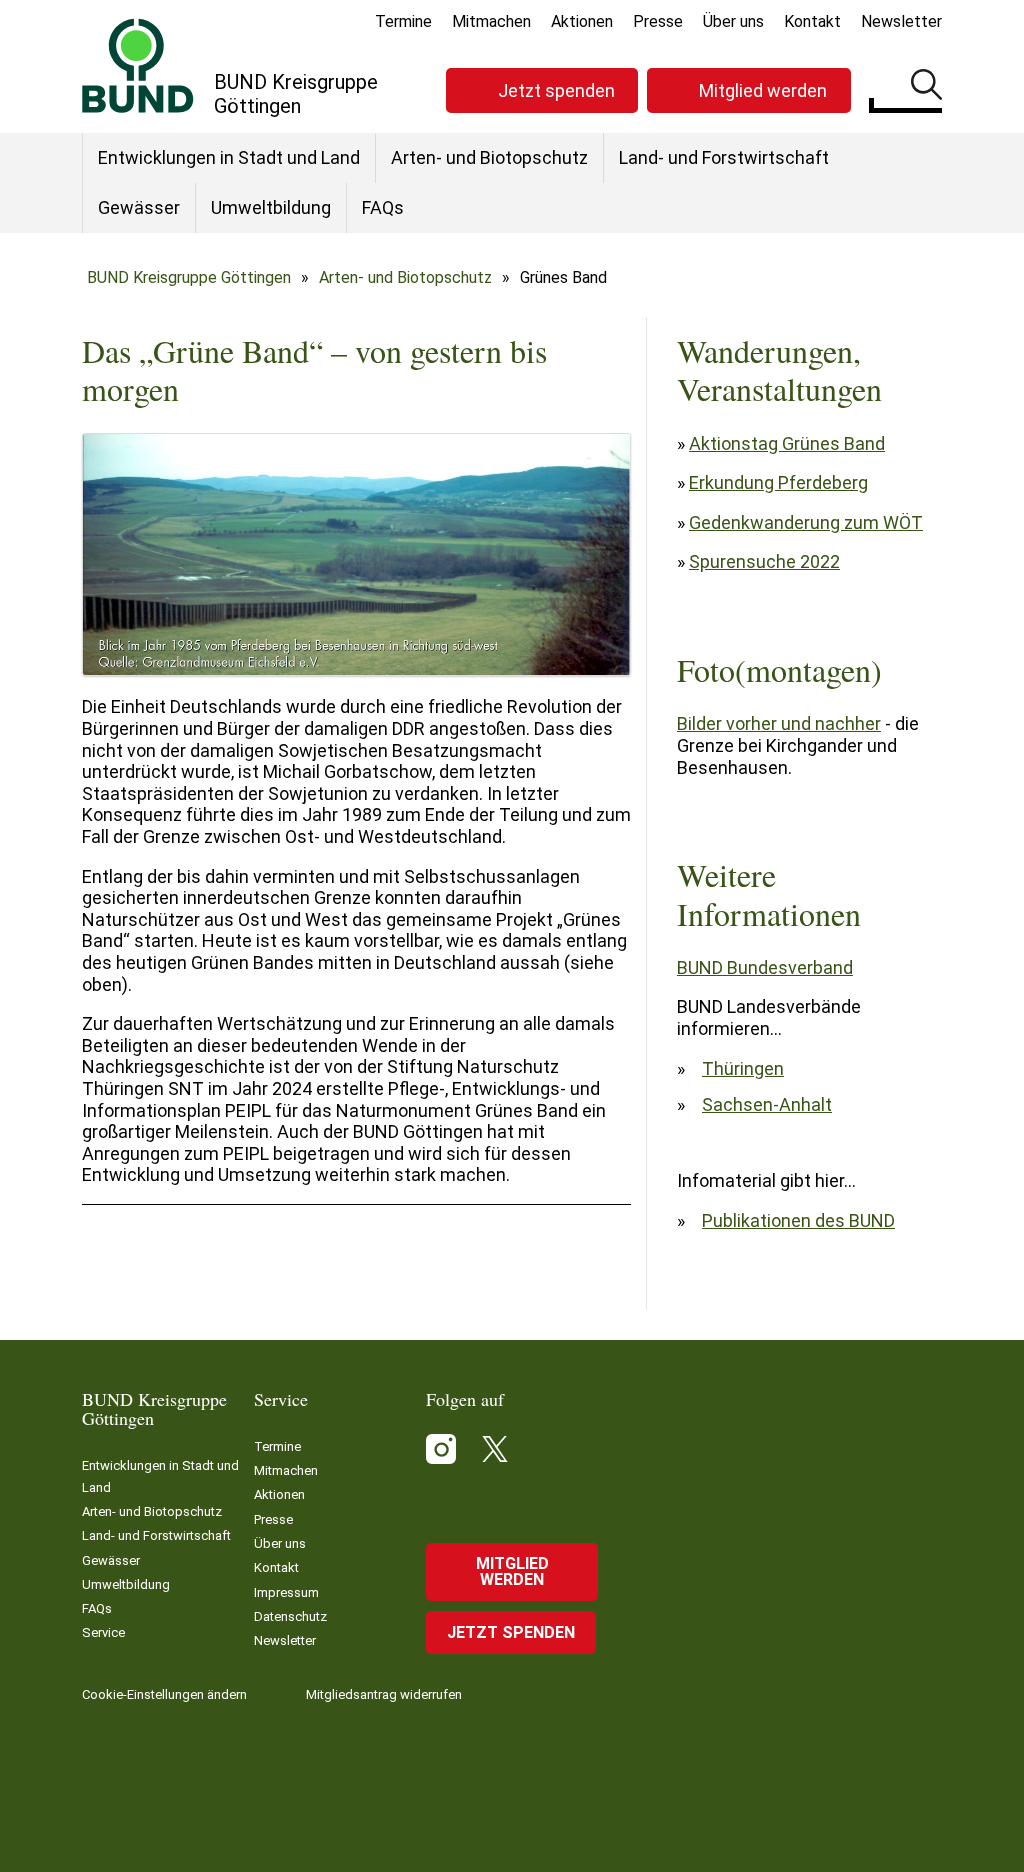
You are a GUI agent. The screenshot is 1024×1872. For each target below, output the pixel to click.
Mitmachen (491, 21)
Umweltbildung (271, 207)
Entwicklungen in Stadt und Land (229, 157)
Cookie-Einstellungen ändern (164, 1694)
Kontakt (812, 21)
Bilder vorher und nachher (779, 723)
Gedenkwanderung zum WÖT (806, 522)
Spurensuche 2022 (764, 561)
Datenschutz (290, 1616)
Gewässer (139, 207)
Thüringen (743, 1068)
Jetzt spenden (556, 90)
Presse (658, 21)
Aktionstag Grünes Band (787, 443)
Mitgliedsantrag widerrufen (384, 1694)
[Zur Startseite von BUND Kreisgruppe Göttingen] (138, 65)
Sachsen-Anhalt (767, 1104)
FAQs (383, 207)
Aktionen (582, 21)
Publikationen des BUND (798, 1220)
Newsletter (901, 21)
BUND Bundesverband (765, 967)
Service (103, 1632)
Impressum (286, 1592)
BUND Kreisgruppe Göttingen (189, 277)
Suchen (926, 88)
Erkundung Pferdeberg (778, 482)
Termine (403, 21)
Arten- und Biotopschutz (489, 157)
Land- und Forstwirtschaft (724, 157)
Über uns (733, 21)
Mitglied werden (763, 90)
